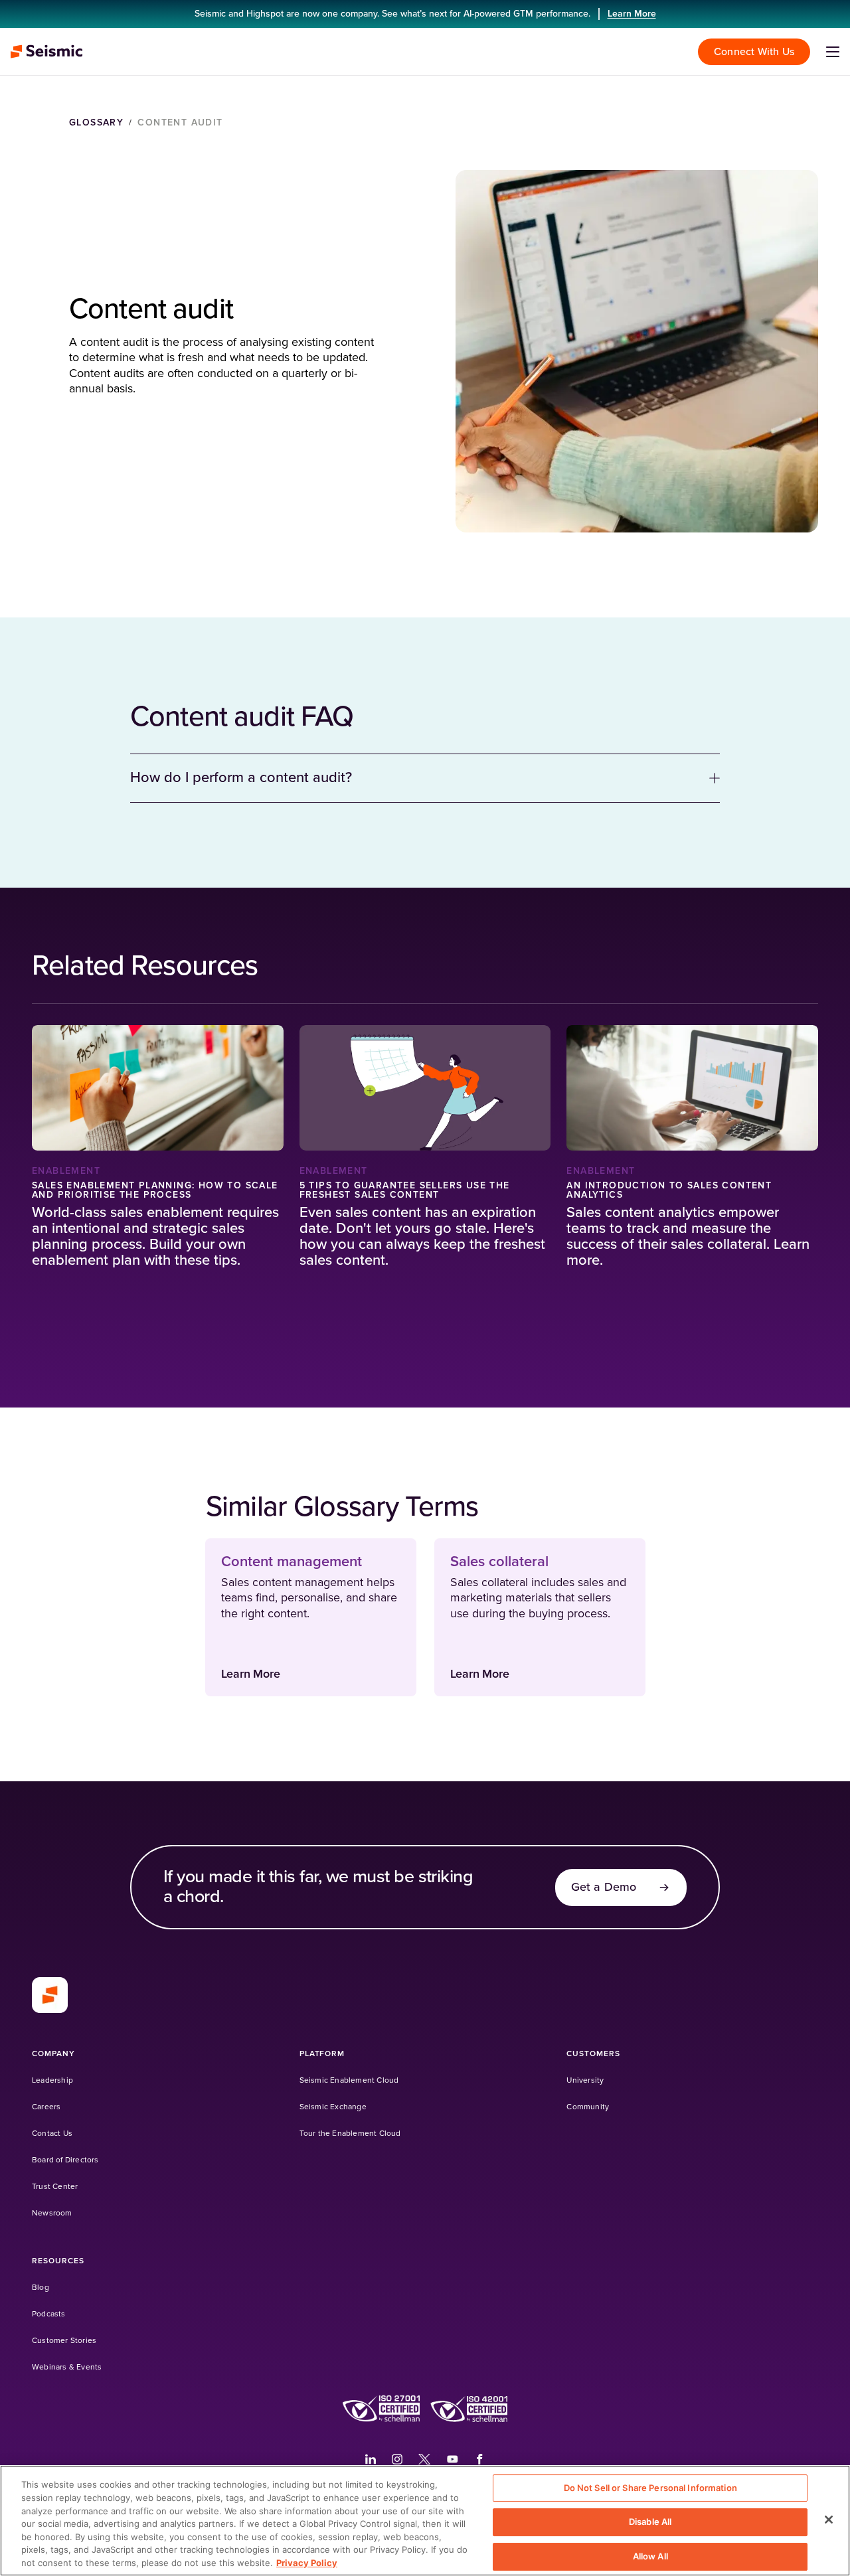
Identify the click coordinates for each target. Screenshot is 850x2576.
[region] (425, 2521)
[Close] (829, 2520)
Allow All (650, 2556)
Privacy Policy (307, 2562)
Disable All (650, 2522)
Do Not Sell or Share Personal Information (650, 2488)
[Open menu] (833, 52)
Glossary (96, 123)
